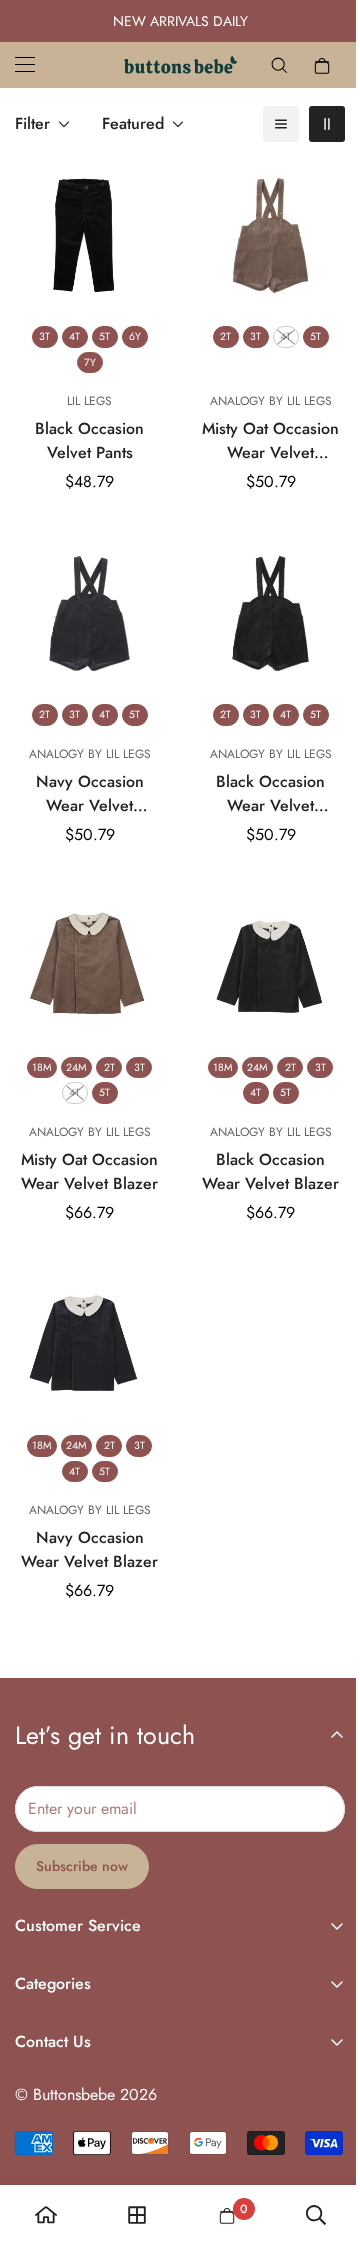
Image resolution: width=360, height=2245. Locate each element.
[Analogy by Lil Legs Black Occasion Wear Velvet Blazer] (260, 947)
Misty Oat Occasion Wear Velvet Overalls (259, 434)
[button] (307, 65)
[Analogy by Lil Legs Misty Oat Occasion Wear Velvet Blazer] (86, 947)
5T (100, 328)
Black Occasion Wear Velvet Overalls (259, 779)
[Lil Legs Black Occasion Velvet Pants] (86, 231)
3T (40, 328)
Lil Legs (85, 394)
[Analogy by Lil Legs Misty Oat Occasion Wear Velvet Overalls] (260, 231)
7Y (86, 354)
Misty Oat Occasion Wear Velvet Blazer (85, 1149)
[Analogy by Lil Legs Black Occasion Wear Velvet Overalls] (260, 602)
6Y (131, 328)
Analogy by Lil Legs (259, 394)
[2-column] (312, 124)
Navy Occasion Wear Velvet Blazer (85, 1519)
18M (38, 1044)
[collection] (132, 2215)
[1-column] (266, 124)
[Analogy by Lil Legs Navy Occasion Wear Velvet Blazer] (86, 1318)
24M (72, 1044)
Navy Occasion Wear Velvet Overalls (86, 779)
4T (70, 328)
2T (214, 328)
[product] (44, 2215)
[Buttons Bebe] (172, 65)
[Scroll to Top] (309, 2139)
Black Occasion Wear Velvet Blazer (259, 1149)
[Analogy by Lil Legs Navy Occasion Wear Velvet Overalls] (86, 602)
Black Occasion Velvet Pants (85, 433)
